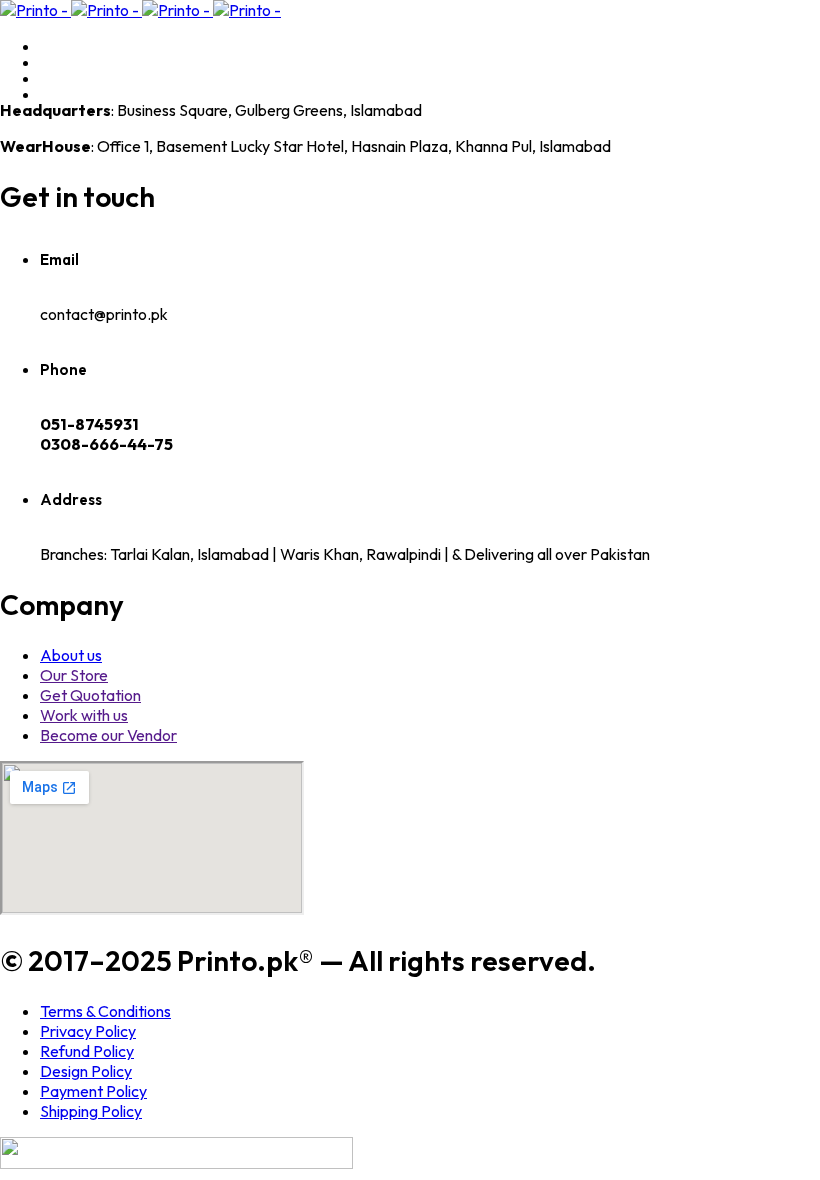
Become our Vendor (108, 735)
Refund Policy (87, 1051)
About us (71, 655)
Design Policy (86, 1071)
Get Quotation (90, 695)
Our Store (74, 675)
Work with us (84, 715)
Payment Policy (93, 1091)
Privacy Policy (88, 1031)
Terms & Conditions (105, 1011)
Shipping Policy (91, 1111)
